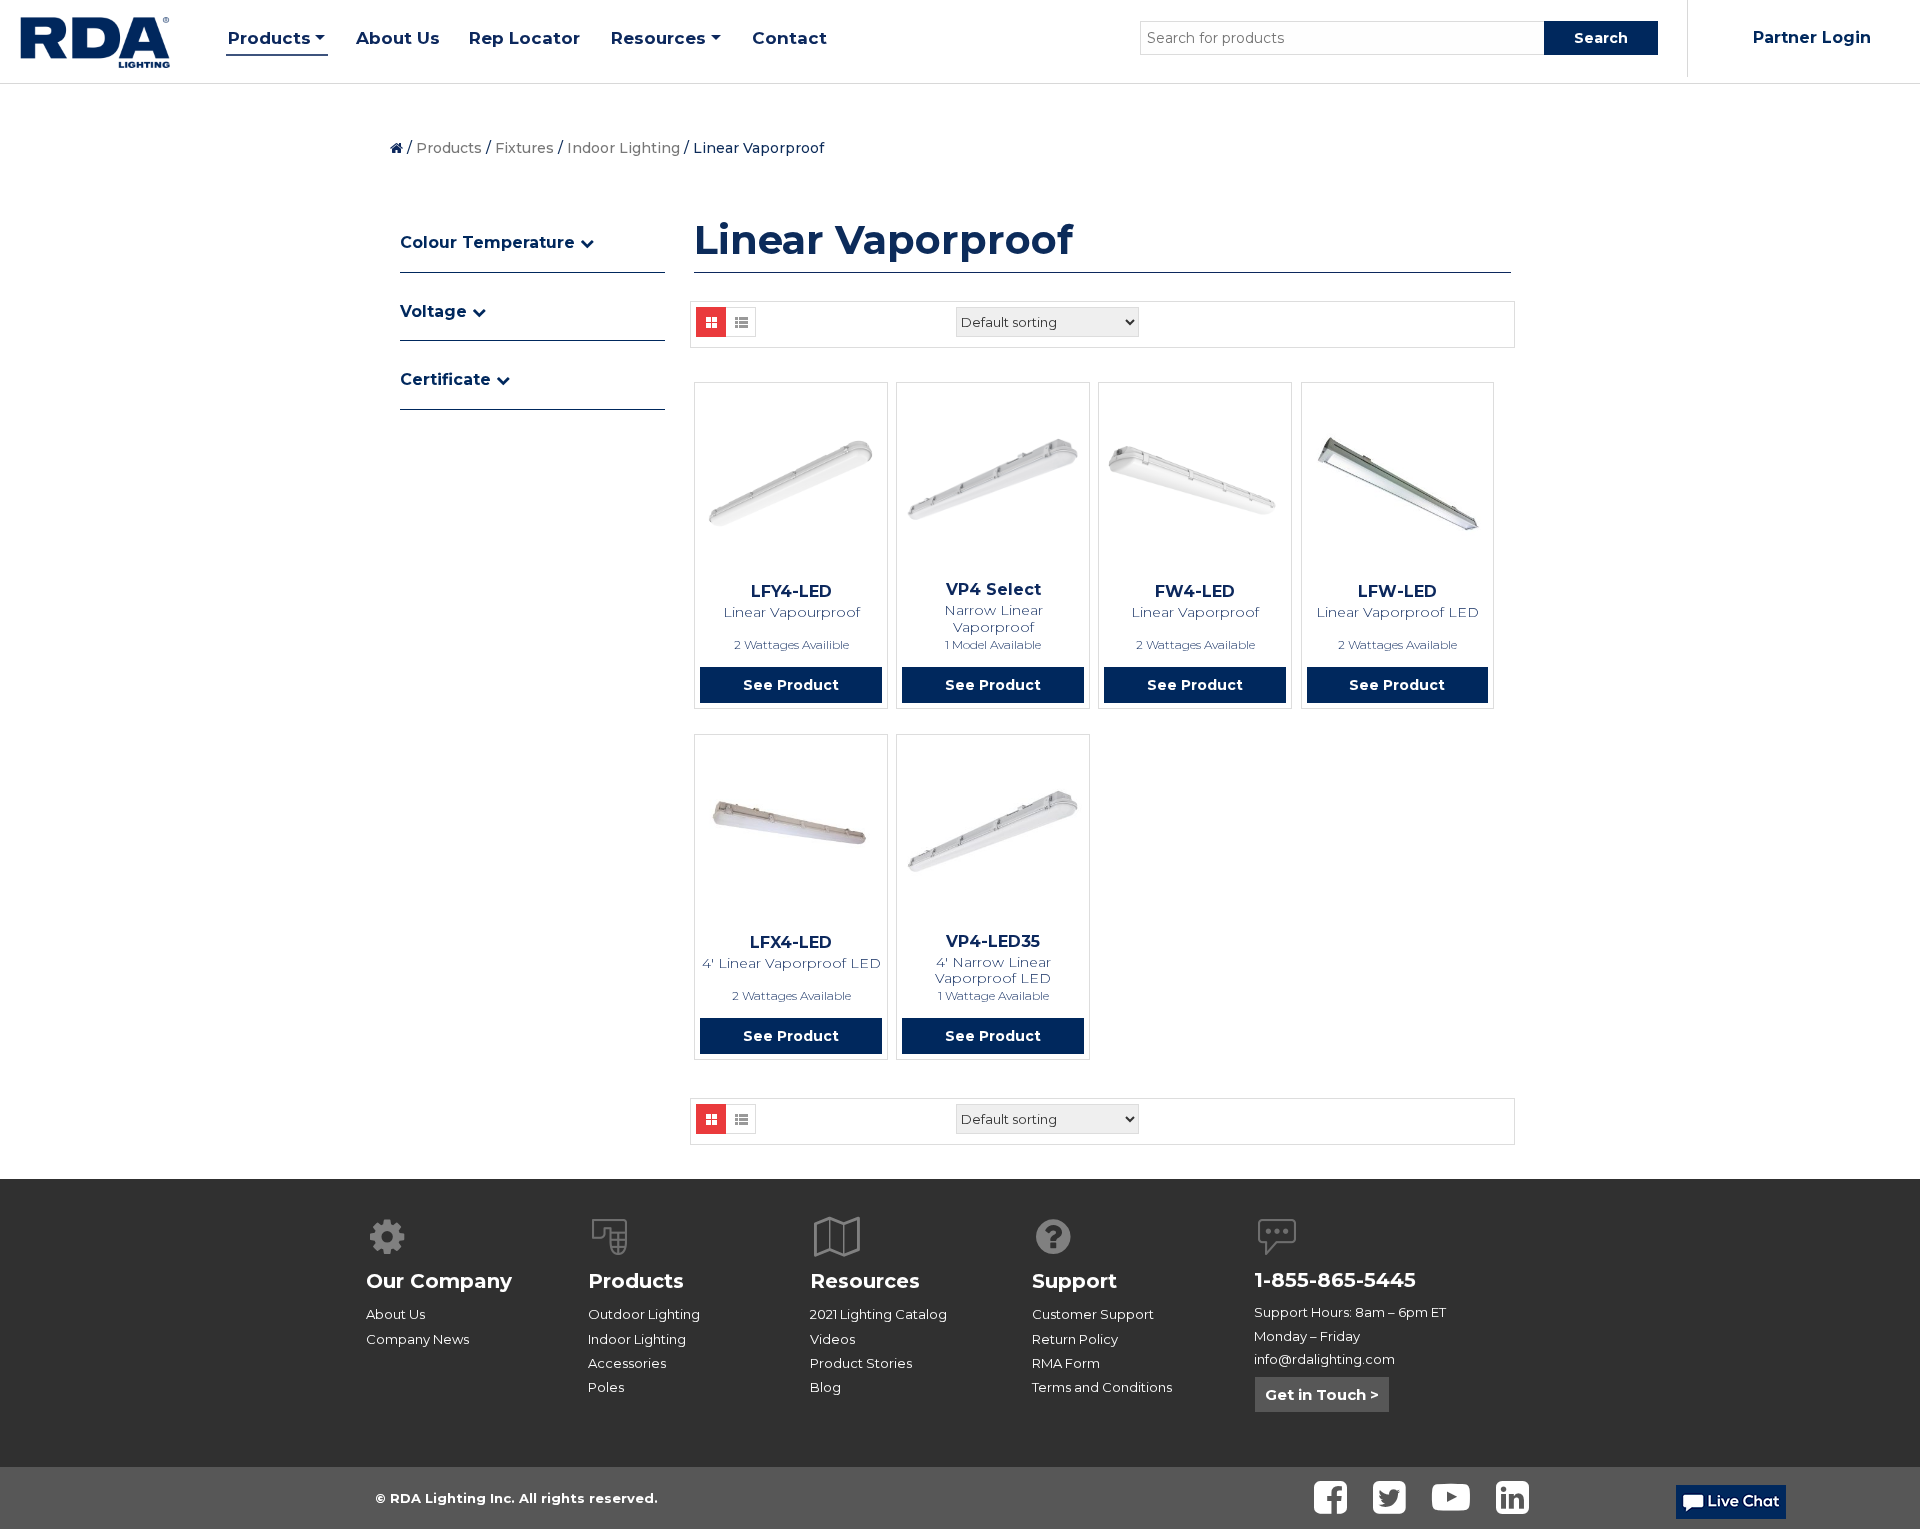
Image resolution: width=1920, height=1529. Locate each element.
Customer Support (1093, 1314)
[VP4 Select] (993, 479)
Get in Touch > (1322, 1394)
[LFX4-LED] (791, 832)
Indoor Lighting (623, 148)
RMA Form (1066, 1363)
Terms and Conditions (1102, 1387)
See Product (791, 685)
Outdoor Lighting (644, 1314)
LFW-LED (1397, 591)
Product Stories (861, 1363)
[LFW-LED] (1398, 481)
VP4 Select (993, 589)
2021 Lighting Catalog (878, 1314)
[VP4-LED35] (993, 831)
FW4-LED (1195, 591)
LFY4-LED (791, 591)
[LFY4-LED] (791, 481)
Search (1601, 38)
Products (449, 148)
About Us (395, 1314)
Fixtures (524, 148)
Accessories (627, 1363)
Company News (417, 1339)
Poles (606, 1387)
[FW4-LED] (1195, 481)
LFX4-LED (791, 942)
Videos (832, 1339)
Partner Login (1812, 37)
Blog (825, 1387)
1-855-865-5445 (1335, 1280)
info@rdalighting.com (1324, 1359)
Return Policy (1075, 1339)
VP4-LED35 (993, 941)
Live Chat (1731, 1507)
